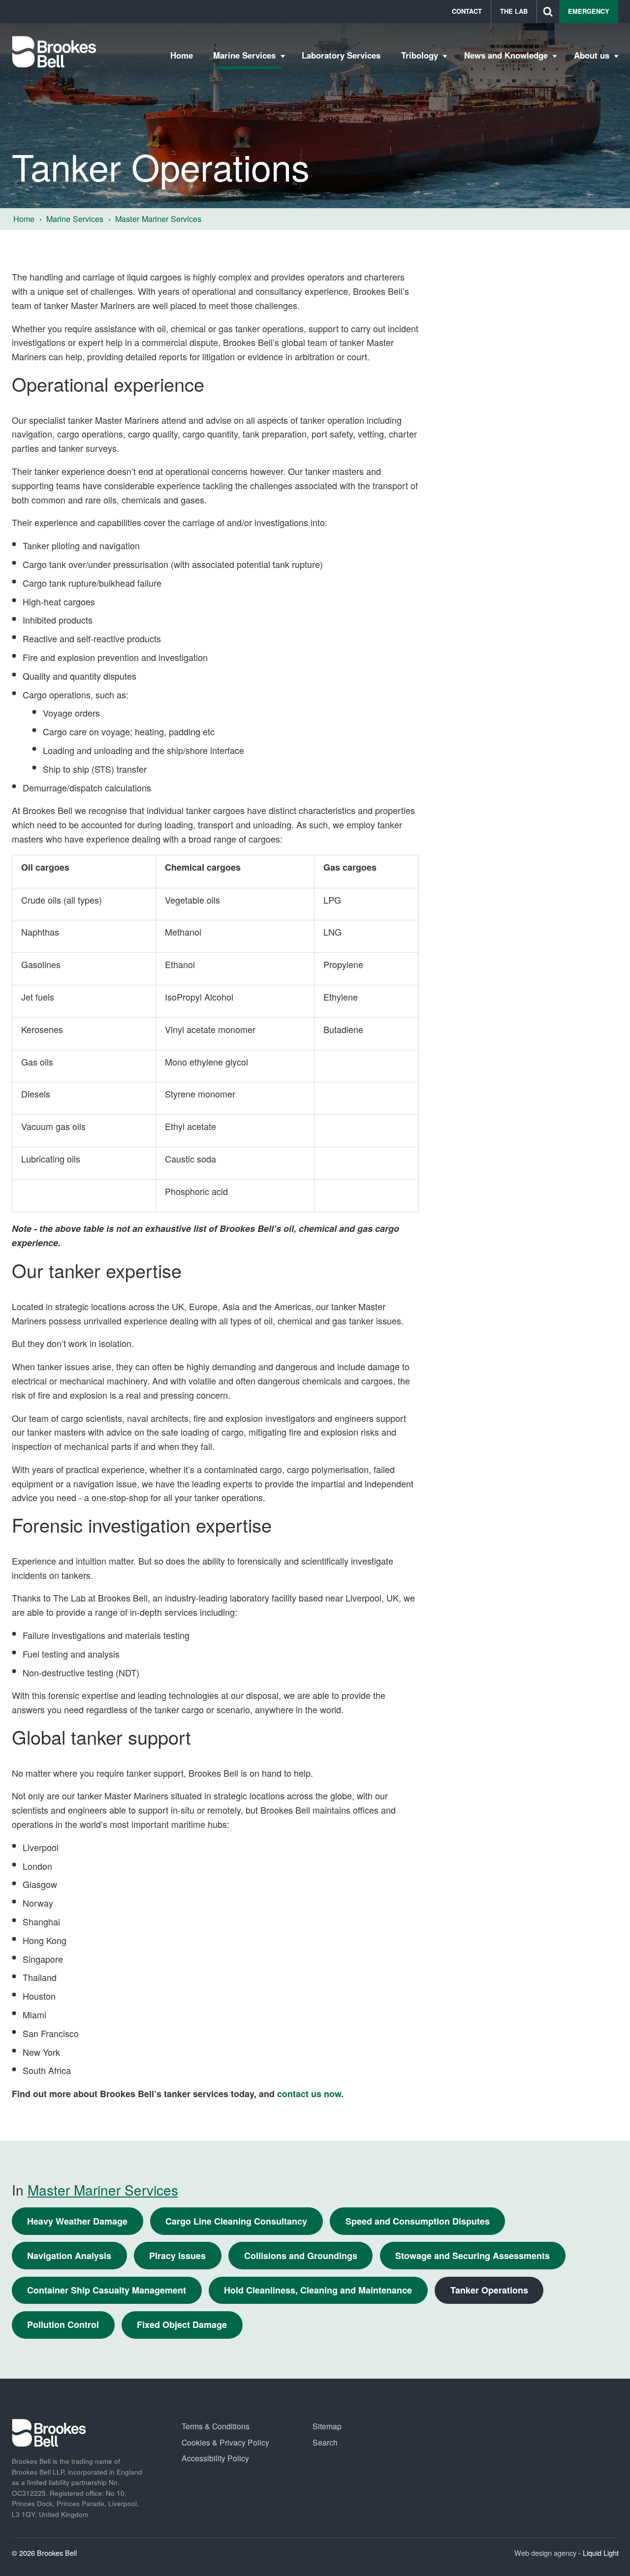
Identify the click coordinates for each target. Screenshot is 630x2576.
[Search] (548, 12)
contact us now (309, 2094)
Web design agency (546, 2553)
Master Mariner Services (103, 2190)
